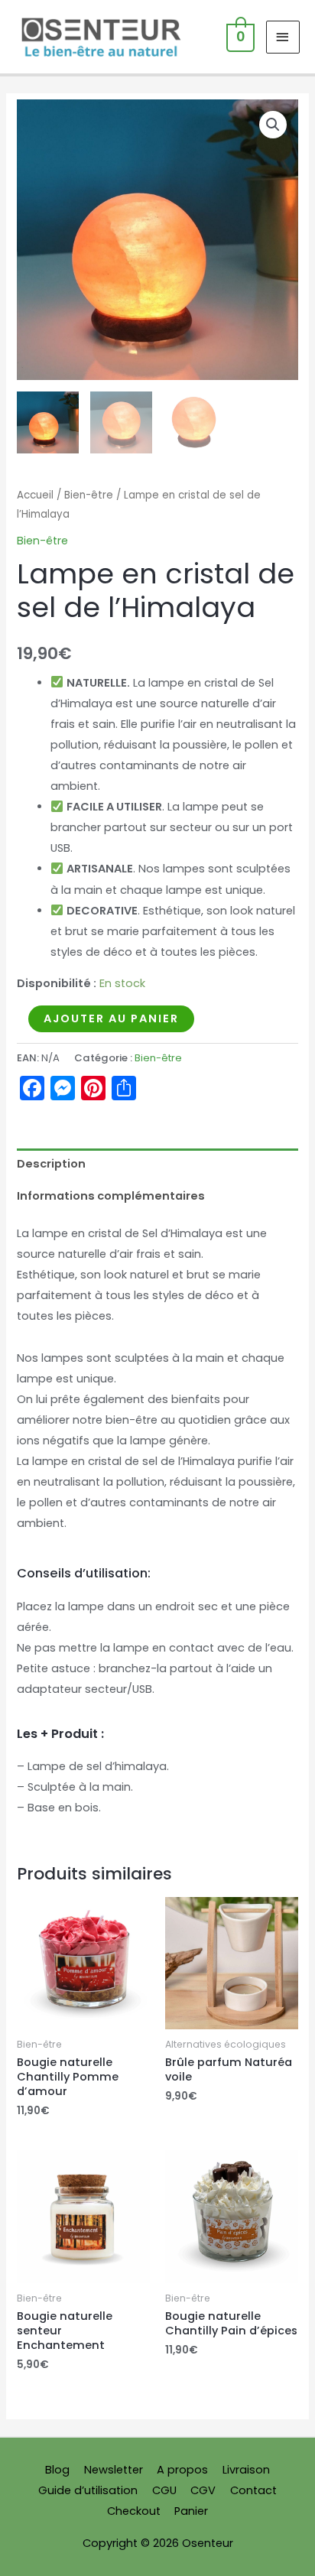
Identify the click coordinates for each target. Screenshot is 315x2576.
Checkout (134, 2511)
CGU (164, 2490)
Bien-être (89, 495)
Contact (253, 2490)
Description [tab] (51, 1164)
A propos (182, 2470)
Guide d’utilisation (88, 2490)
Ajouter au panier (111, 1018)
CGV (203, 2490)
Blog (57, 2470)
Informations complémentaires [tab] (111, 1196)
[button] (273, 125)
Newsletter (114, 2470)
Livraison (246, 2470)
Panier (191, 2511)
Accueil (35, 495)
